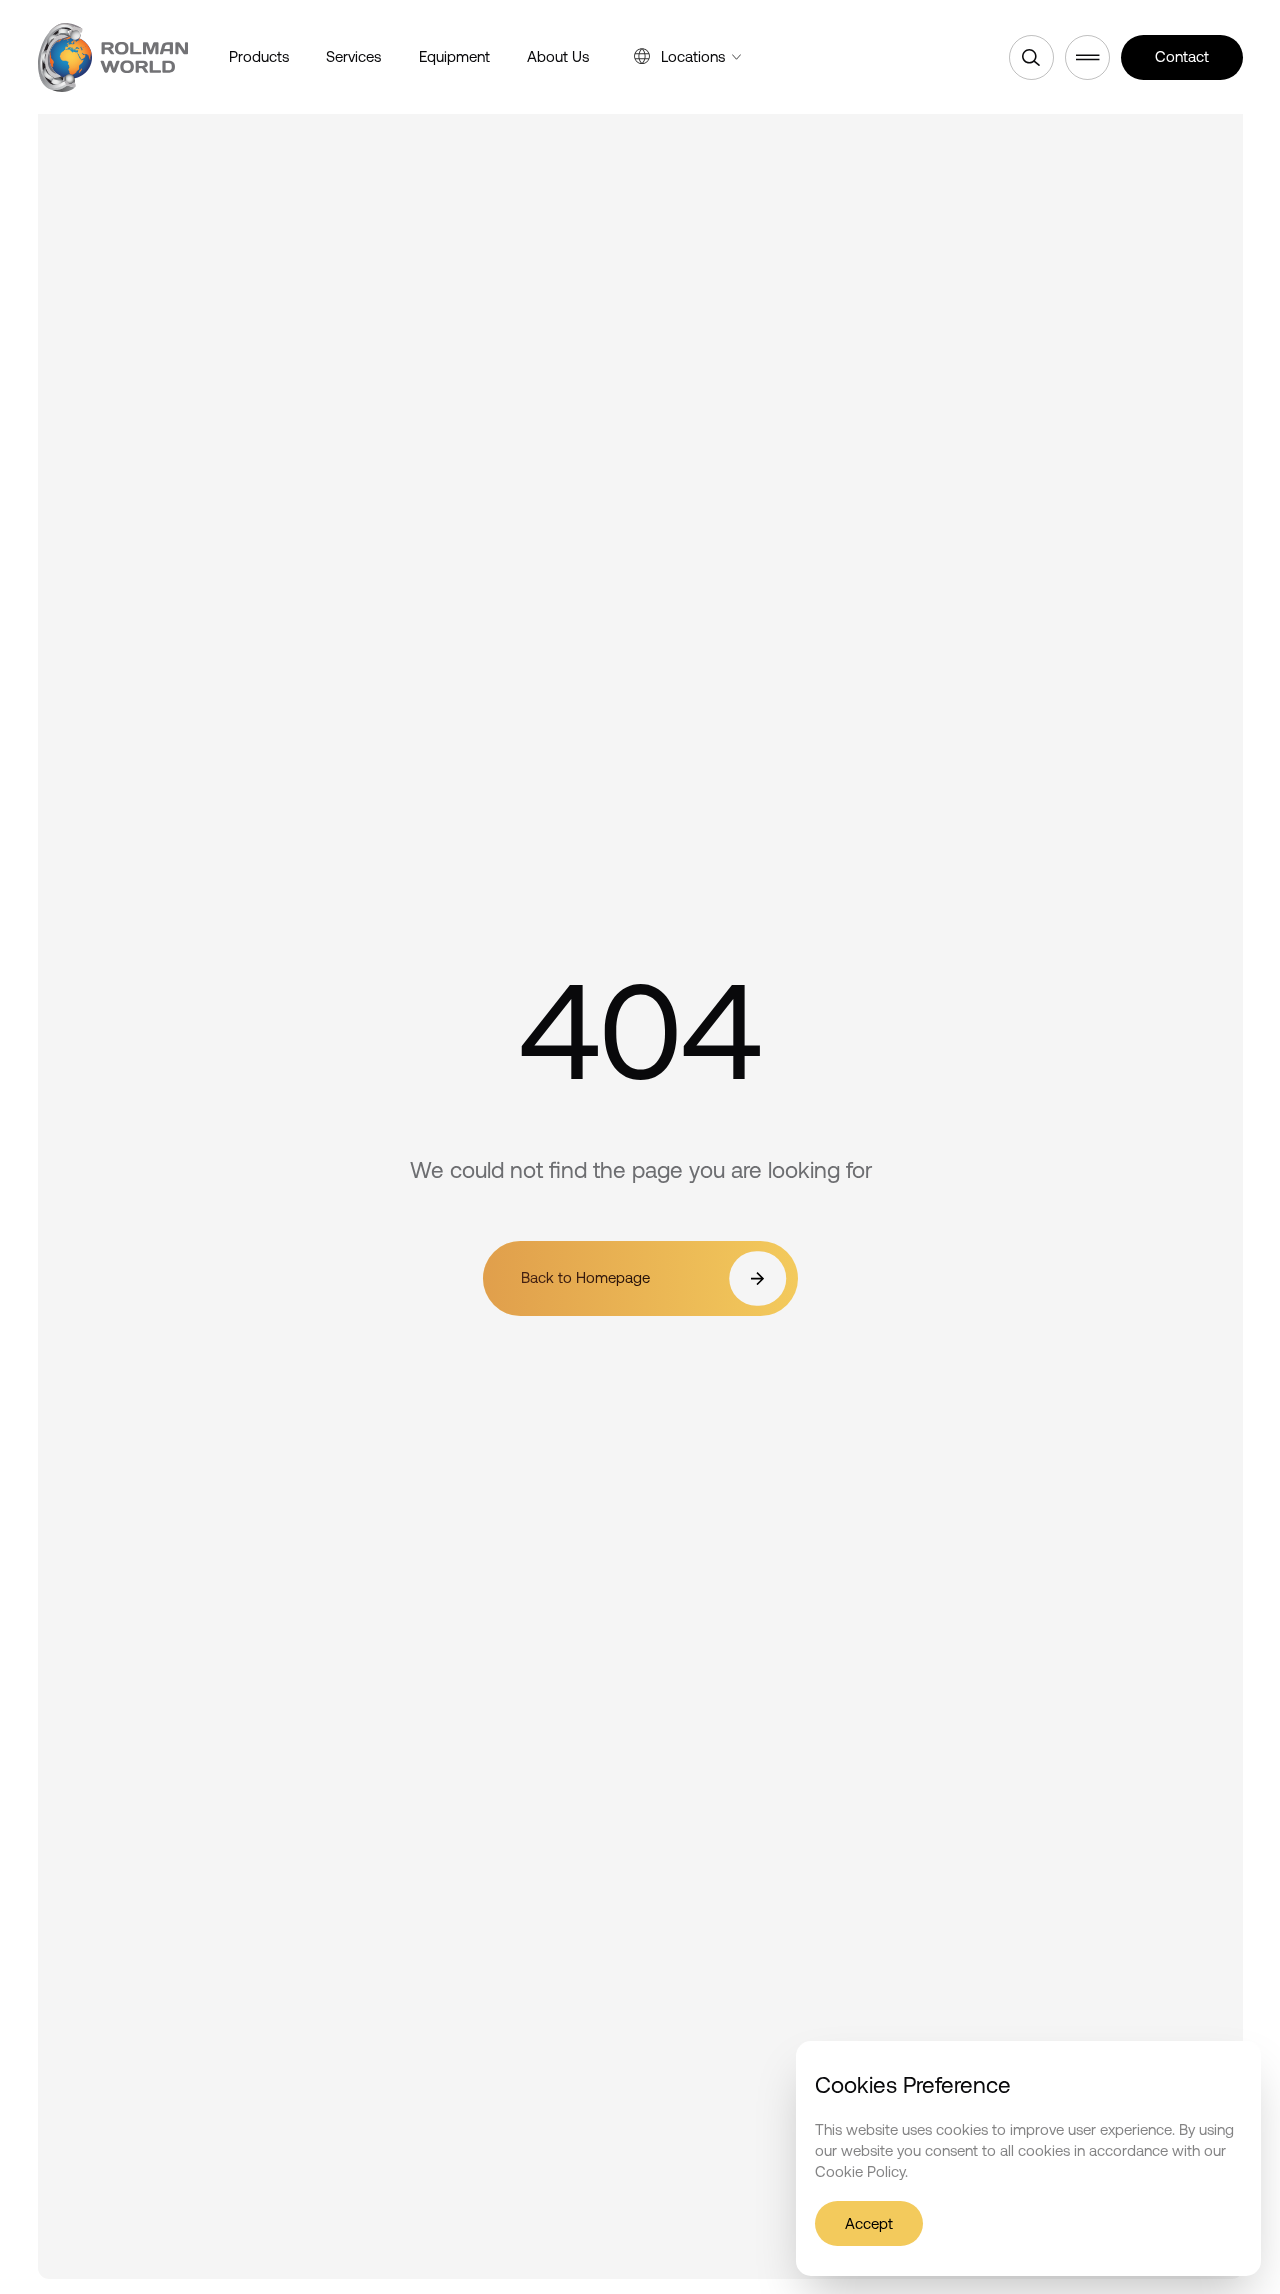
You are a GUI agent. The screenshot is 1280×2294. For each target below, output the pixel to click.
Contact (1182, 56)
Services (353, 56)
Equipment (454, 56)
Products (259, 56)
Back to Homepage (584, 1278)
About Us (558, 56)
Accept (869, 2222)
